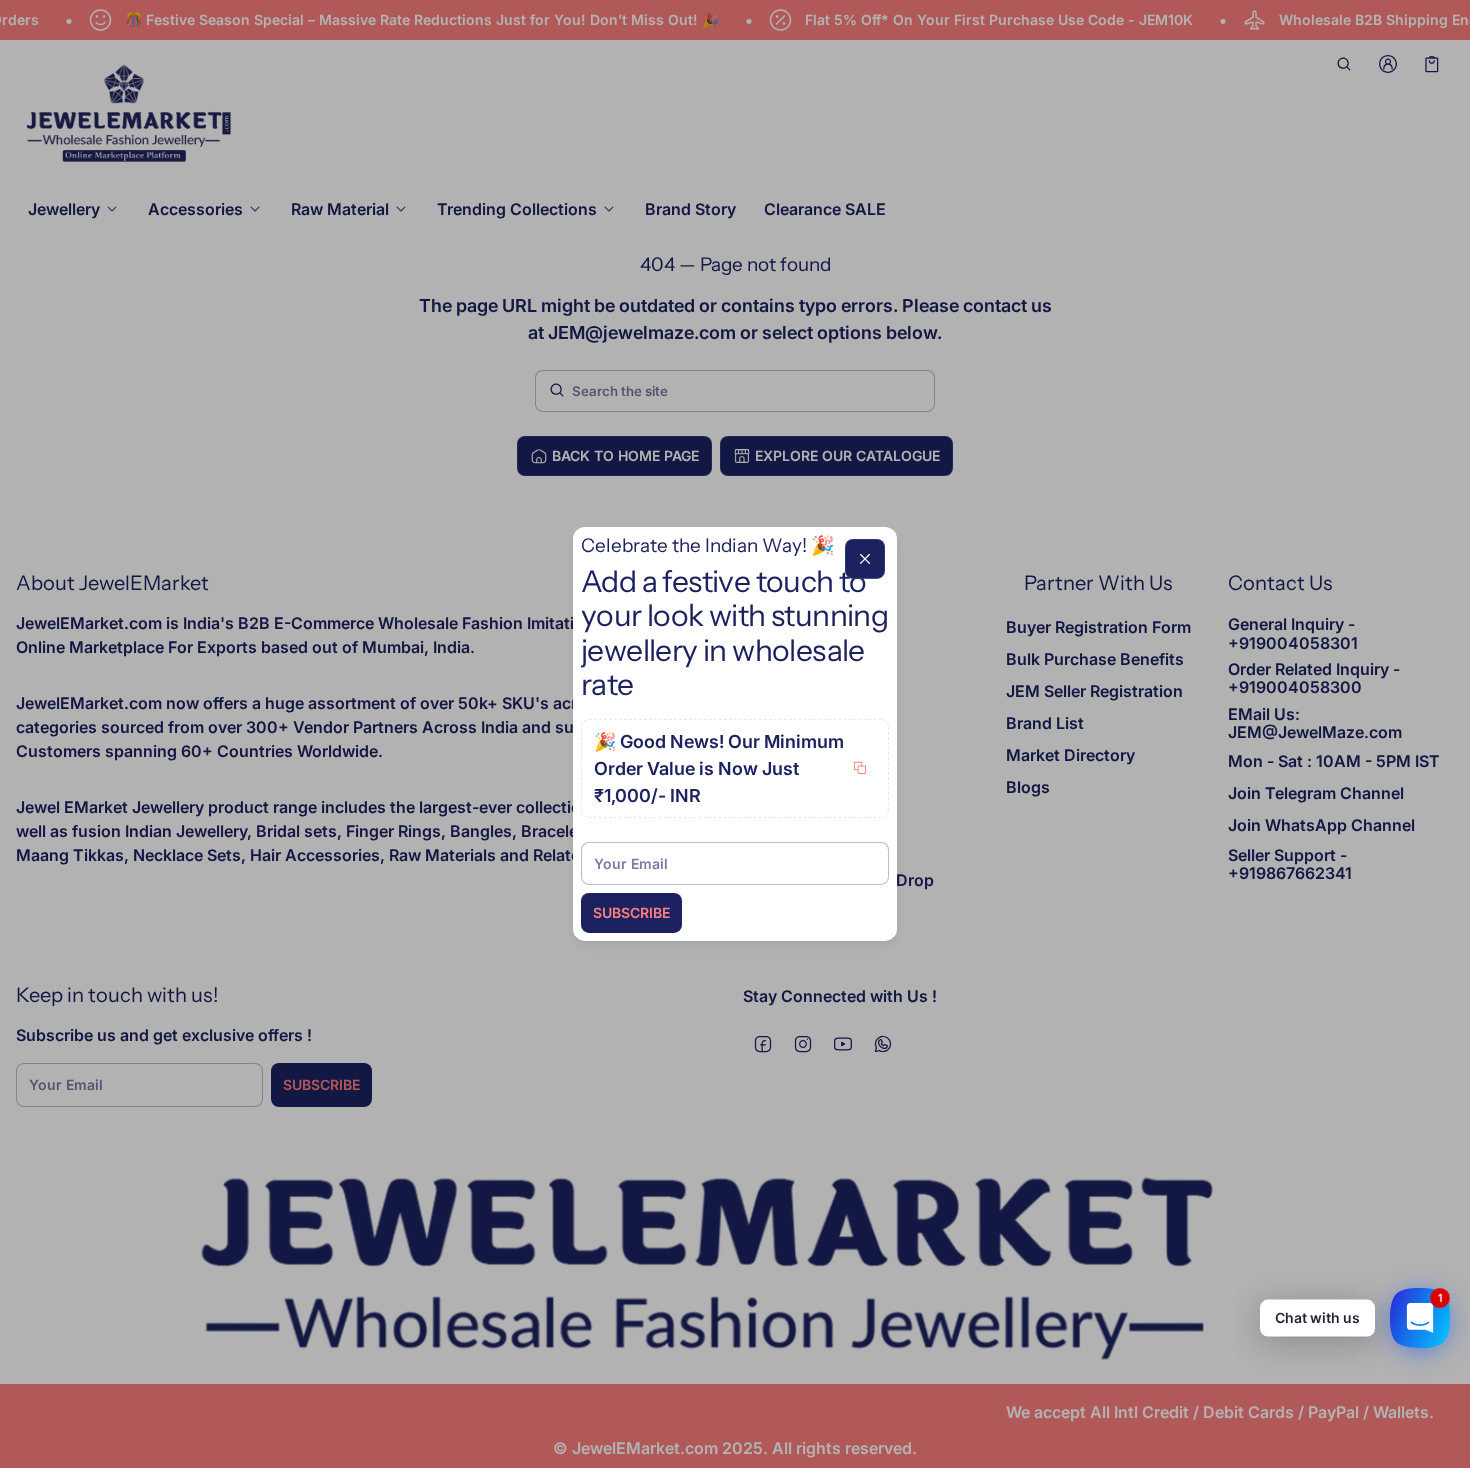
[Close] (865, 559)
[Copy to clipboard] (860, 768)
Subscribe (631, 912)
